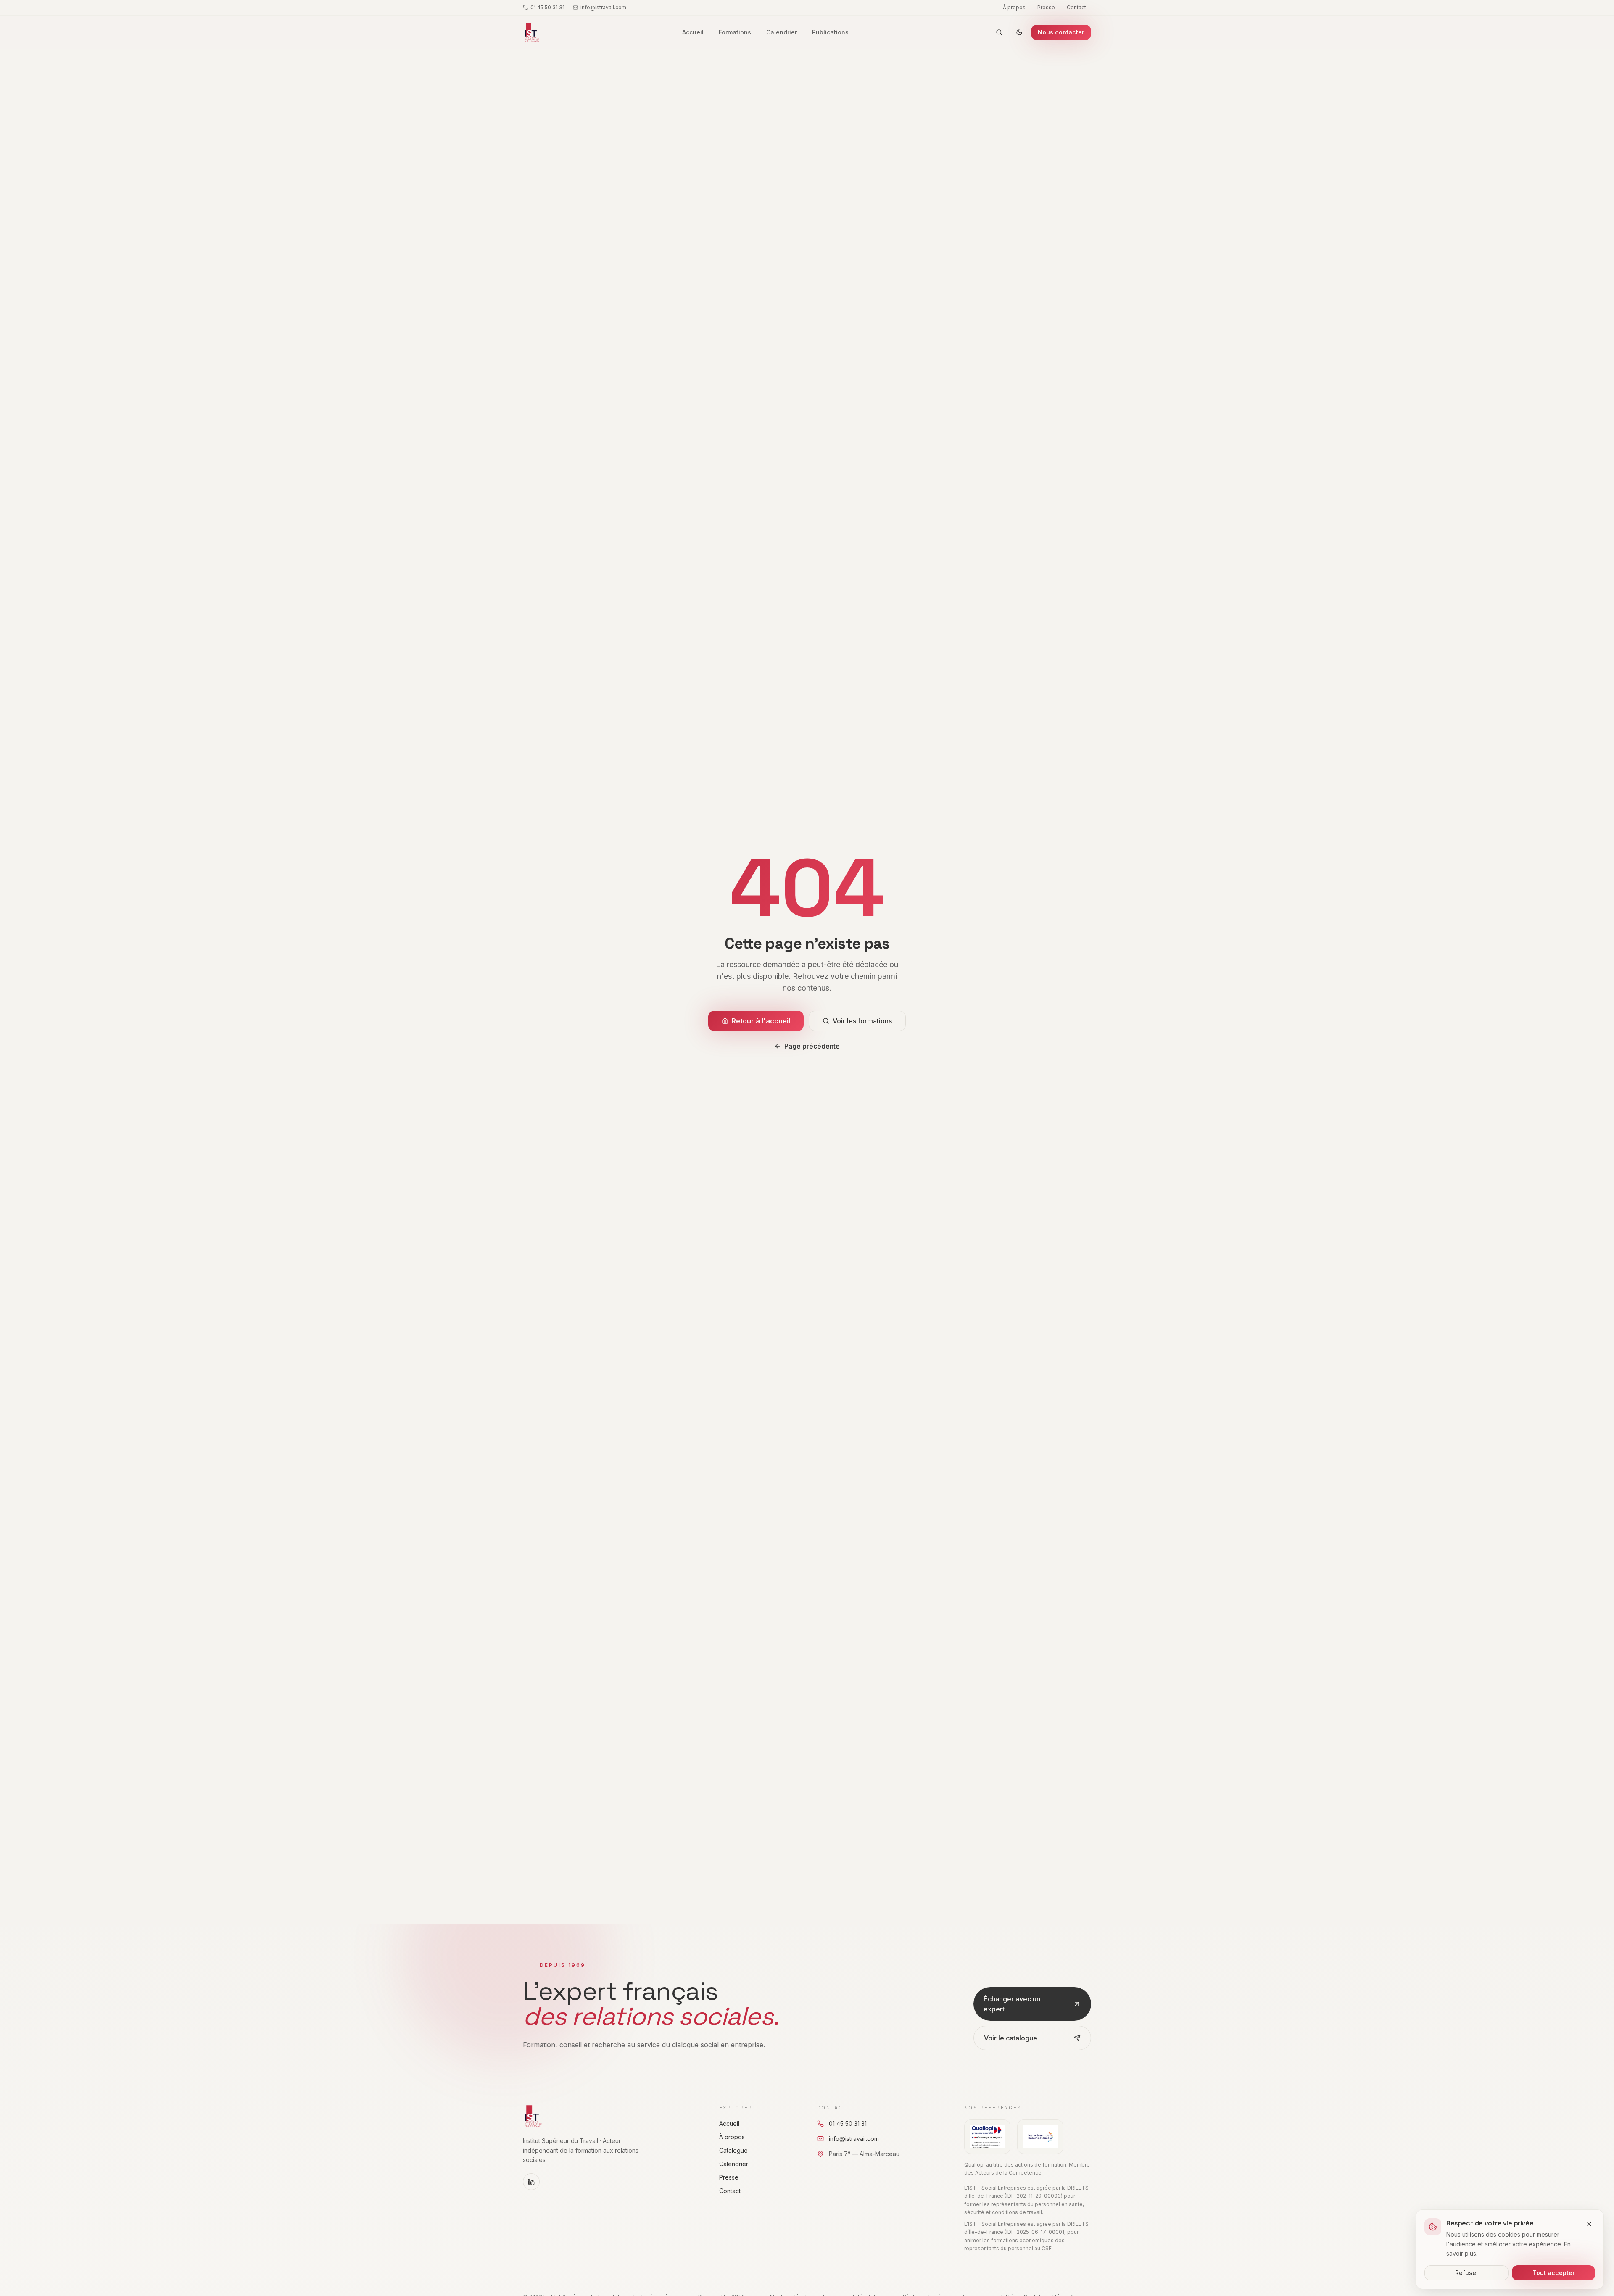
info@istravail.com (603, 7)
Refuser (1467, 2273)
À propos (1014, 7)
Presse (1046, 7)
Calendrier (782, 32)
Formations (735, 32)
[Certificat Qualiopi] (987, 2137)
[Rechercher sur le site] (999, 32)
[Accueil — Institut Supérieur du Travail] (531, 32)
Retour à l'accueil (761, 1021)
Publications (830, 32)
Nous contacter (1061, 32)
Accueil (693, 32)
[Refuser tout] (1589, 2224)
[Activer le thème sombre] (1019, 32)
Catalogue (733, 2150)
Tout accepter (1554, 2273)
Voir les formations (862, 1021)
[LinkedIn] (531, 2182)
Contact (1076, 7)
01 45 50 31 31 (547, 7)
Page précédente (812, 1046)
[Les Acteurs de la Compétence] (1040, 2137)
